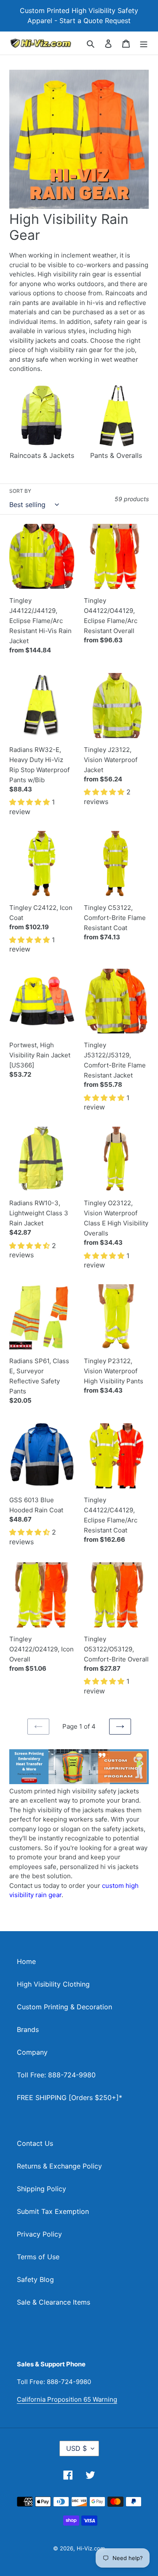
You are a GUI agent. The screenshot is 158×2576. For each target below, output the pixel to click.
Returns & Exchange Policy (59, 2166)
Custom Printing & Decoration (64, 2007)
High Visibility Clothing (53, 1984)
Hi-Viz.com (91, 2548)
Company (32, 2052)
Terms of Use (38, 2257)
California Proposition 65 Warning (67, 2399)
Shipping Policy (42, 2189)
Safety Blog (35, 2279)
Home (26, 1961)
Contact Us (35, 2143)
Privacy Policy (39, 2234)
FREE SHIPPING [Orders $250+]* (70, 2098)
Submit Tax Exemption (53, 2211)
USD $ (76, 2448)
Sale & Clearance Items (54, 2302)
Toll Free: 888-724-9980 (56, 2075)
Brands (28, 2029)
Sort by (20, 491)
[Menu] (144, 43)
